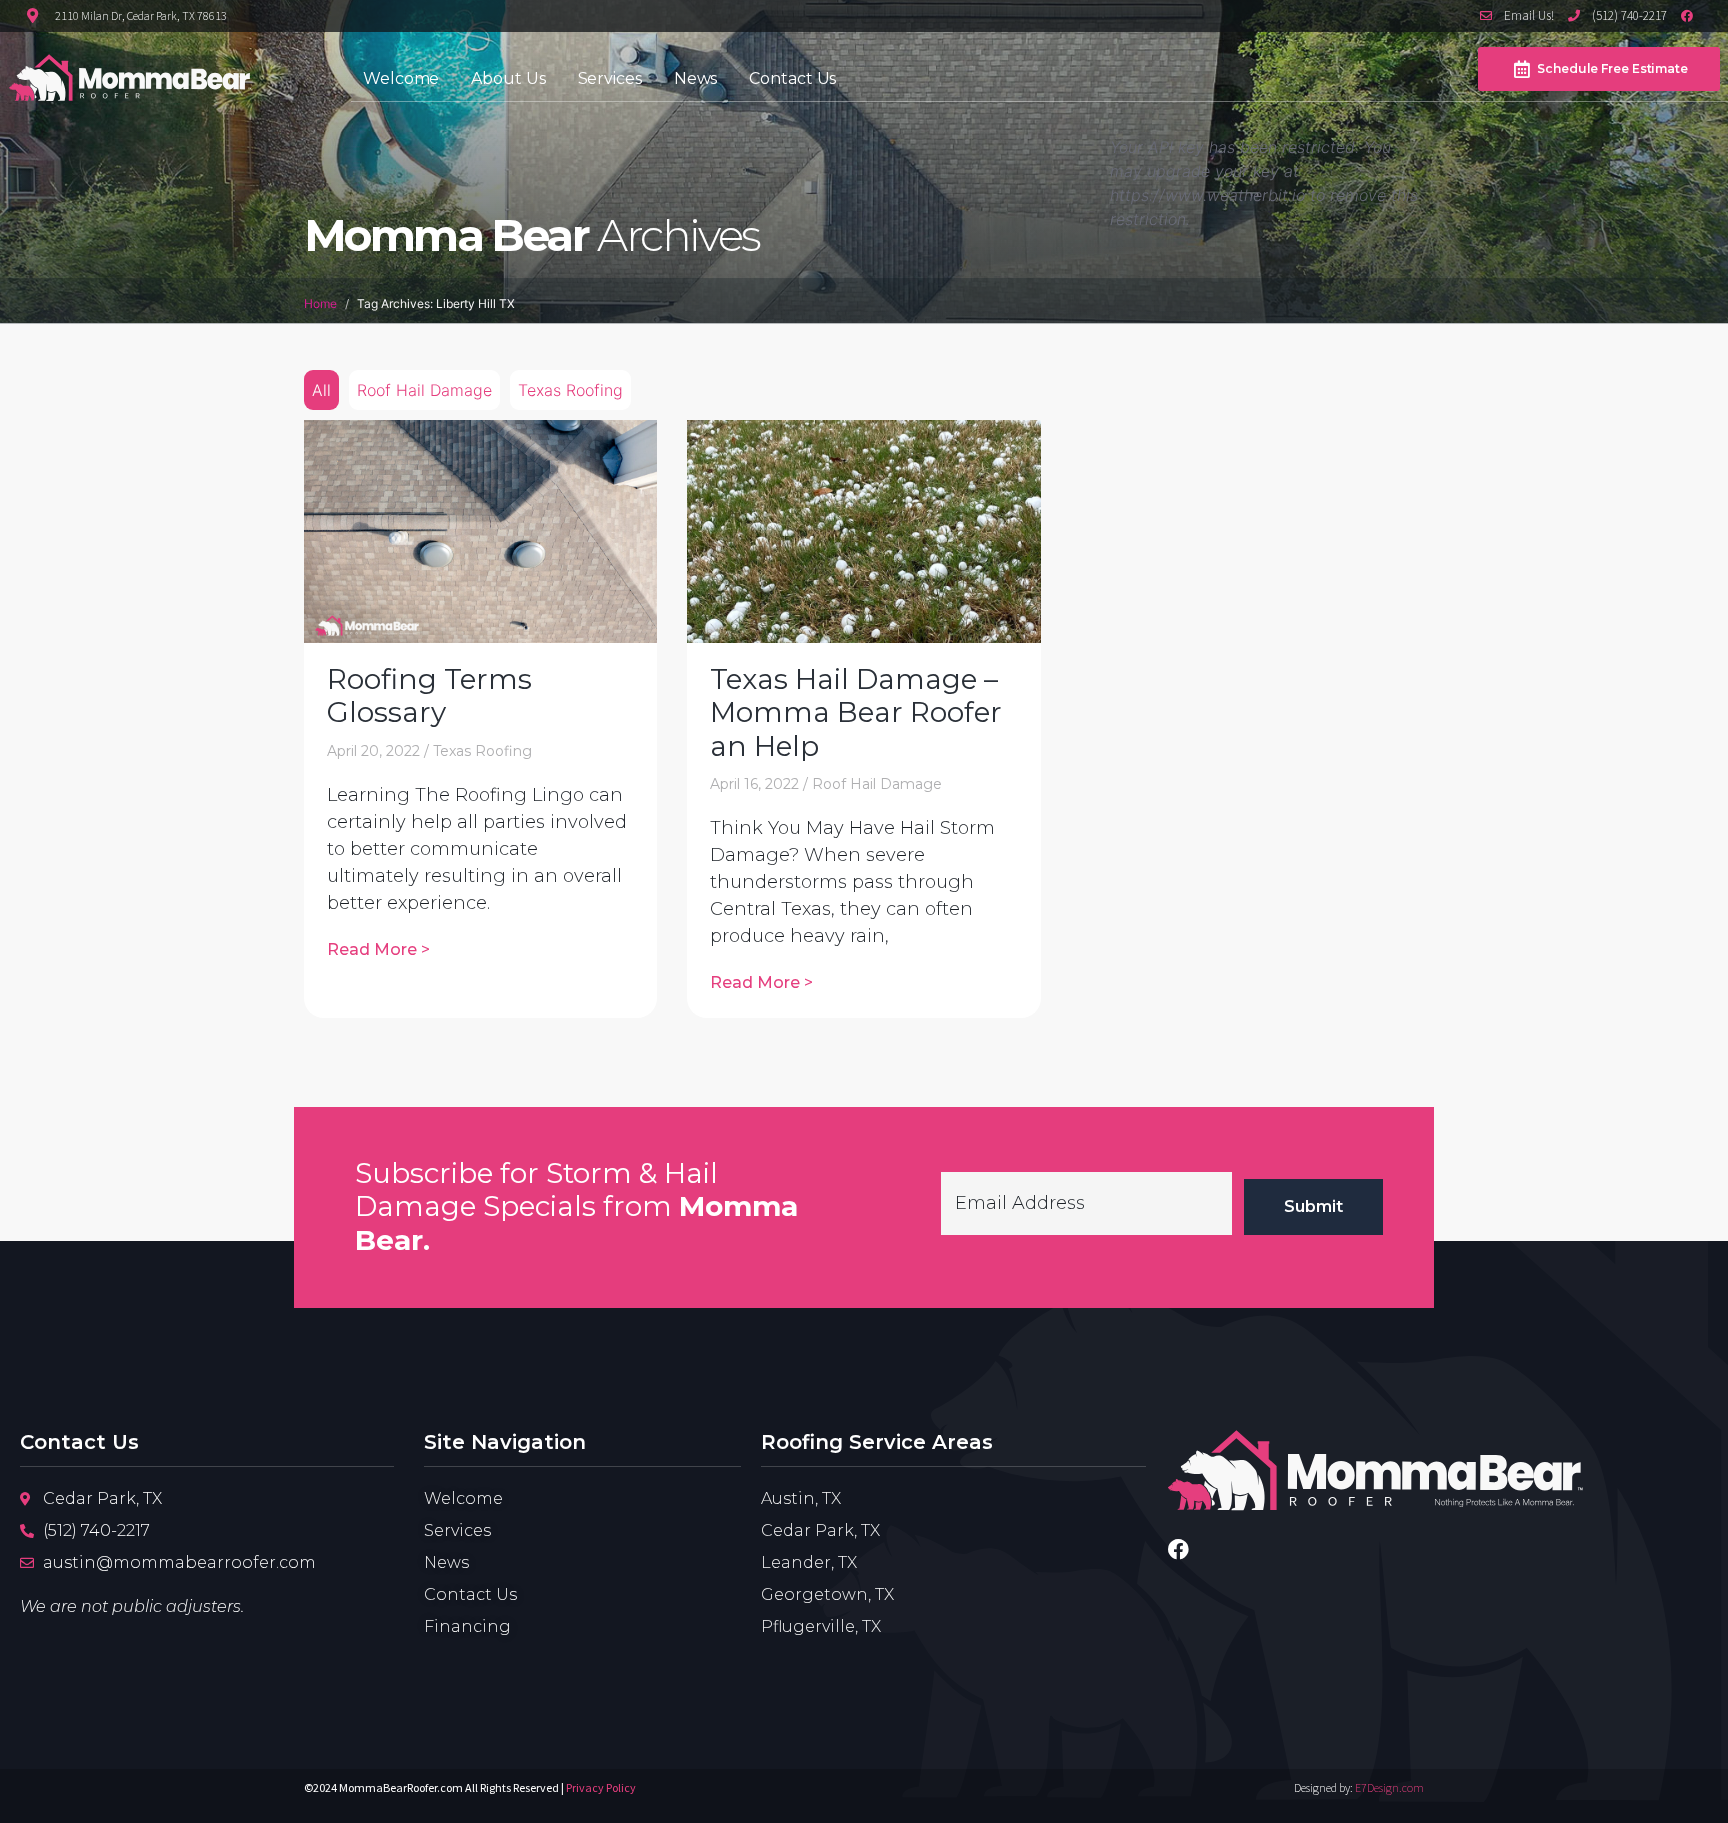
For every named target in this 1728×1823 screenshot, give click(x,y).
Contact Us (792, 78)
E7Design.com (1389, 1787)
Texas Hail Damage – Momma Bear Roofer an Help (856, 712)
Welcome (401, 78)
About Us (508, 78)
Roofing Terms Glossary (429, 696)
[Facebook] (1178, 1549)
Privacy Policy (601, 1787)
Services (610, 78)
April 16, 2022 (754, 784)
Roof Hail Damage (424, 390)
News (696, 78)
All (321, 390)
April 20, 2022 (373, 751)
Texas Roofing (570, 390)
